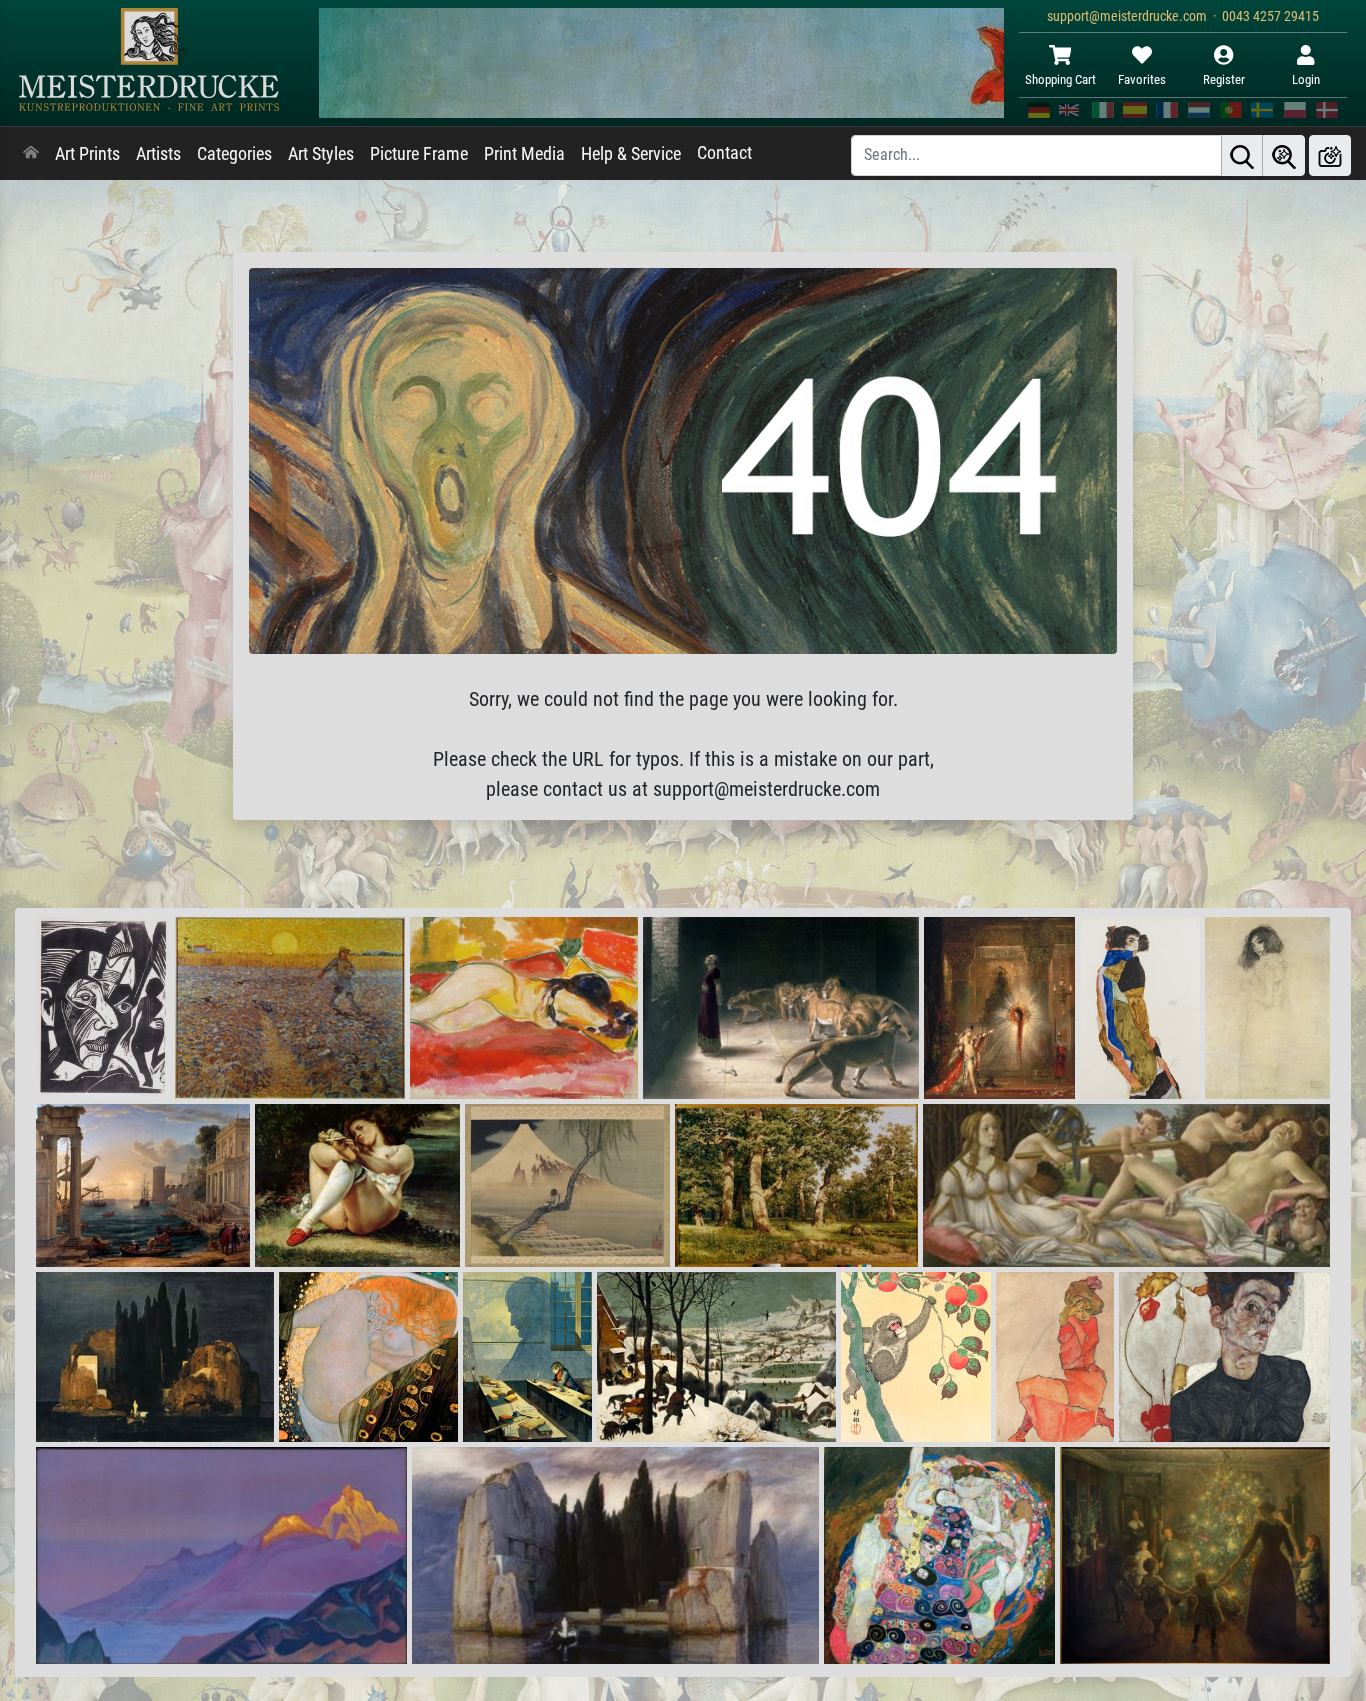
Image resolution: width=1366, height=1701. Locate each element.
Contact (724, 153)
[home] (31, 154)
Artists (158, 154)
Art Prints (87, 154)
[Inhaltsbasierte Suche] (1284, 155)
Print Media (524, 154)
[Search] (1242, 155)
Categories (234, 154)
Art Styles (321, 154)
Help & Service (631, 154)
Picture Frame (419, 154)
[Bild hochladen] (1330, 155)
